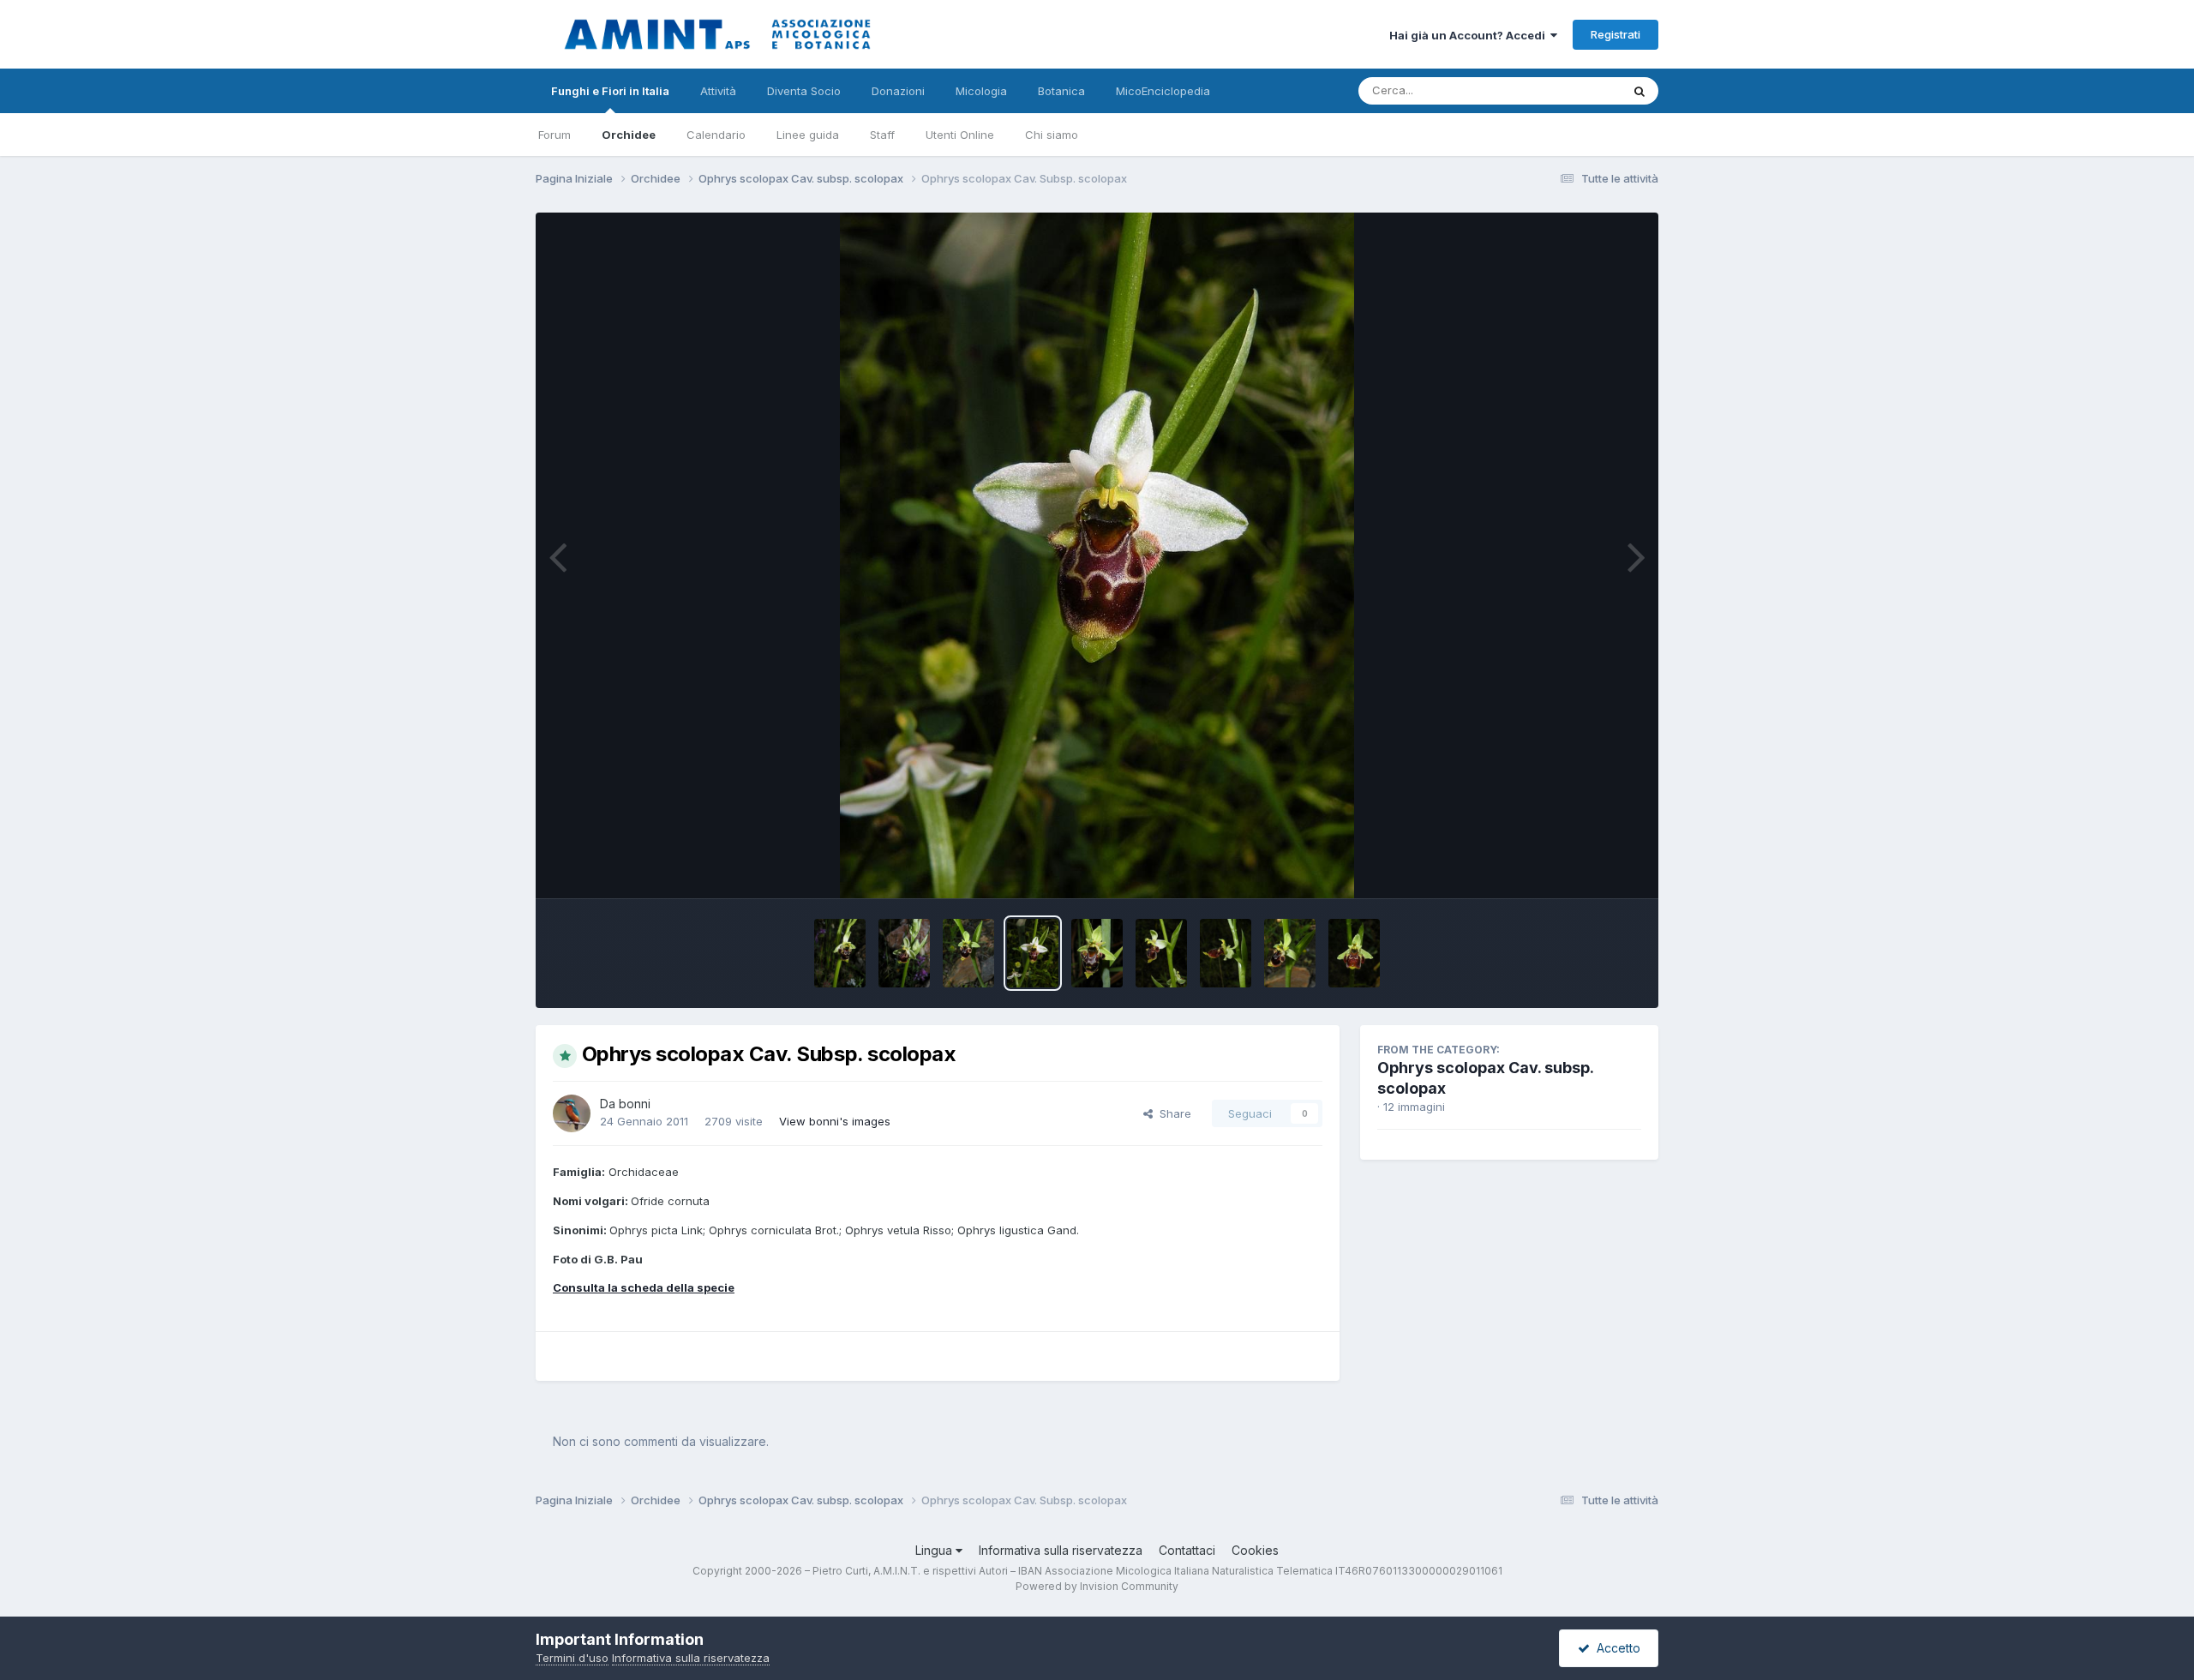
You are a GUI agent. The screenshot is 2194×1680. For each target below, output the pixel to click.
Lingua (935, 1550)
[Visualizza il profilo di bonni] (572, 1113)
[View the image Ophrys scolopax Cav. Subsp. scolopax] (840, 953)
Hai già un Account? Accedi (1470, 35)
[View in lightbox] (1097, 555)
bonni (635, 1104)
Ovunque (1574, 90)
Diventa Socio (804, 91)
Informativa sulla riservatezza (1061, 1550)
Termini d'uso (572, 1658)
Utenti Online (960, 135)
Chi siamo (1052, 135)
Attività (718, 91)
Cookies (1255, 1550)
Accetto (1615, 1648)
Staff (882, 135)
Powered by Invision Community (1097, 1586)
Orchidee (629, 135)
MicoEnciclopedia (1163, 91)
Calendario (716, 135)
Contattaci (1187, 1550)
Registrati (1616, 34)
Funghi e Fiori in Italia (610, 91)
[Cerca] (1640, 91)
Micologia (981, 91)
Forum (554, 135)
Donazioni (898, 91)
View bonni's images (835, 1121)
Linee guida (808, 135)
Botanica (1061, 91)
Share (1172, 1113)
